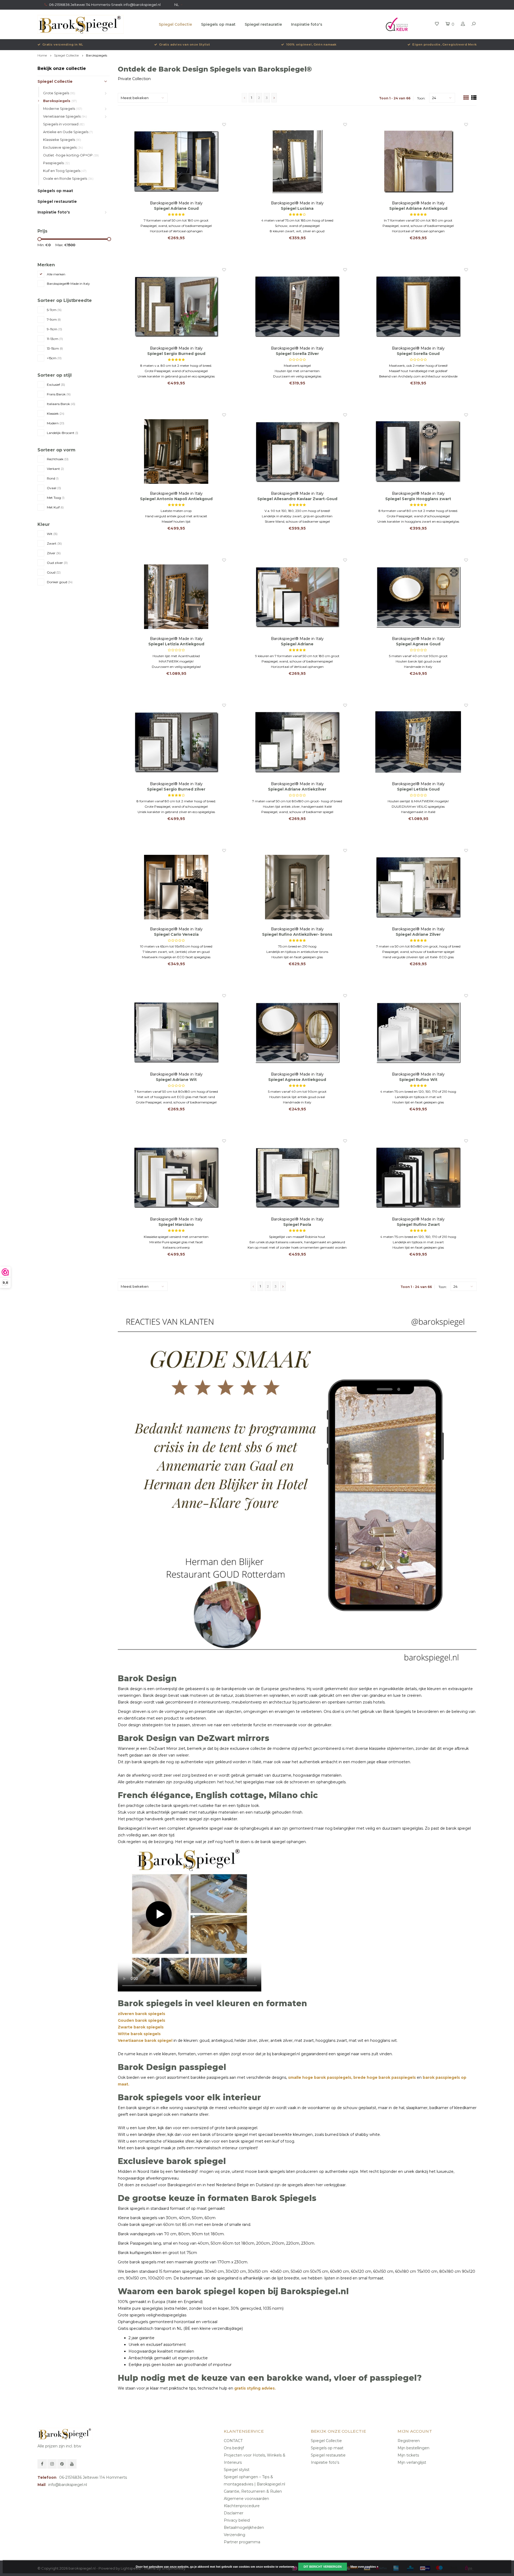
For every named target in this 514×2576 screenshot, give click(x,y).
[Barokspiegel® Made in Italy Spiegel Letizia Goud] (418, 742)
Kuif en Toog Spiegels (65, 171)
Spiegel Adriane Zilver (418, 934)
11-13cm (55, 339)
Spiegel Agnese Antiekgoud (297, 1080)
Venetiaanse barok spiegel (145, 2040)
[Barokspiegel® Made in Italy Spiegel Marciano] (176, 1177)
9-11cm (54, 329)
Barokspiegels (97, 55)
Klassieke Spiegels (62, 140)
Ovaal (54, 488)
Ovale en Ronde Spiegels (68, 179)
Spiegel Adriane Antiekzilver (297, 789)
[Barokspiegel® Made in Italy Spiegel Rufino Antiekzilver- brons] (297, 887)
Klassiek (56, 413)
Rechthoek (58, 459)
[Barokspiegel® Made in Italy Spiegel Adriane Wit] (176, 1032)
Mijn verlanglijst (412, 2462)
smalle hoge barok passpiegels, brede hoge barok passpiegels (351, 2077)
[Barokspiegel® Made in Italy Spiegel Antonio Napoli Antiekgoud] (176, 452)
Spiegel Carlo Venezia (176, 934)
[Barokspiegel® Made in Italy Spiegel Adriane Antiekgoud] (418, 161)
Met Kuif (55, 507)
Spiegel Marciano (176, 1225)
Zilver (54, 553)
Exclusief (56, 385)
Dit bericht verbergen (323, 2567)
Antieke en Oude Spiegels (68, 132)
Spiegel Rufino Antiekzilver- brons (297, 934)
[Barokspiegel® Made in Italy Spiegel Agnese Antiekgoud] (297, 1032)
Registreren (409, 2441)
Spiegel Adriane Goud (176, 208)
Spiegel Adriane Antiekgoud (418, 208)
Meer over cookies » (364, 2567)
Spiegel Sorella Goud (418, 354)
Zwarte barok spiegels (141, 2027)
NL (177, 5)
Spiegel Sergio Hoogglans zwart (418, 499)
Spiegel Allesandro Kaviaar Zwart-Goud (297, 499)
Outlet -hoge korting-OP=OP (71, 155)
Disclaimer (234, 2513)
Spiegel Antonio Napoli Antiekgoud (176, 499)
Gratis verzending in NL (63, 44)
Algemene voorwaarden (246, 2499)
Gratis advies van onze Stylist (185, 44)
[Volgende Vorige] (274, 98)
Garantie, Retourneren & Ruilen (253, 2491)
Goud (54, 572)
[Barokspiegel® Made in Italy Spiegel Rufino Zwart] (418, 1177)
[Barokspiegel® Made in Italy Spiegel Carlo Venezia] (176, 887)
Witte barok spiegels (139, 2034)
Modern (56, 423)
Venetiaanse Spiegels (65, 116)
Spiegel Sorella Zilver (297, 354)
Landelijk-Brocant (63, 433)
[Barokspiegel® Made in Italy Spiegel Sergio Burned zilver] (176, 742)
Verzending (235, 2535)
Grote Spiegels (59, 93)
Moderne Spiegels (63, 109)
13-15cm (55, 348)
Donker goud (60, 582)
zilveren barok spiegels (141, 2014)
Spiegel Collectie (175, 24)
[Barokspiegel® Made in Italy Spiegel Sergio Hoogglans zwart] (418, 452)
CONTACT (233, 2441)
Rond (53, 478)
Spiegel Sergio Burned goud (176, 354)
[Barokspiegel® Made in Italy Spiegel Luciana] (297, 161)
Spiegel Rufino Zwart (418, 1225)
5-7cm (54, 310)
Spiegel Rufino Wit (418, 1080)
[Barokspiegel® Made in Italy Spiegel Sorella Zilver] (297, 306)
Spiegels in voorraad (64, 124)
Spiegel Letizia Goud (418, 789)
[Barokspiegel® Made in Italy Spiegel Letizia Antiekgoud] (176, 597)
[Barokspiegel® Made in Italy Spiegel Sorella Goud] (418, 306)
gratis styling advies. (255, 2388)
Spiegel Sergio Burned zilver (176, 789)
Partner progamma (242, 2542)
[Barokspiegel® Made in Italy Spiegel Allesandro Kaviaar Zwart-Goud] (297, 452)
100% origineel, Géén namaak (311, 44)
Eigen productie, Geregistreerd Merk (444, 44)
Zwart (54, 543)
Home (42, 55)
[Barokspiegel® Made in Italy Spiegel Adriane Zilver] (418, 887)
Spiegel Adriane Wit (176, 1080)
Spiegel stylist (237, 2470)
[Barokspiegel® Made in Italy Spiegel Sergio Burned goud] (176, 306)
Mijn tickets (408, 2455)
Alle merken (56, 274)
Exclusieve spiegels (63, 147)
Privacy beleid (237, 2520)
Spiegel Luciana (297, 208)
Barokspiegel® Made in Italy (68, 284)
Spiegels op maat (218, 24)
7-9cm (54, 319)
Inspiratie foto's (307, 24)
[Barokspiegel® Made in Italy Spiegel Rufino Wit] (418, 1032)
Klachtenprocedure (242, 2506)
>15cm (54, 358)
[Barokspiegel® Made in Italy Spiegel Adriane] (297, 597)
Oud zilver (57, 563)
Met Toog (56, 498)
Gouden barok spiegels (141, 2020)
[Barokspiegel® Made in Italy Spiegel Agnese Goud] (418, 597)
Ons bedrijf (234, 2448)
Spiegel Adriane (297, 644)
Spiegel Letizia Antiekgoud (176, 644)
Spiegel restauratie (263, 24)
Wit (52, 534)
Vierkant (55, 469)
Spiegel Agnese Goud (418, 644)
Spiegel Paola (297, 1225)
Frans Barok (59, 394)
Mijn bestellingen (413, 2448)
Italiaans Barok (61, 404)
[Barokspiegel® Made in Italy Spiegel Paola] (297, 1177)
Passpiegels (56, 163)
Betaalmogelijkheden (244, 2528)
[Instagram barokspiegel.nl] (52, 2464)
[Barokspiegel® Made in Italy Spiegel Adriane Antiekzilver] (297, 742)
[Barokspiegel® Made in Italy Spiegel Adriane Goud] (176, 161)
